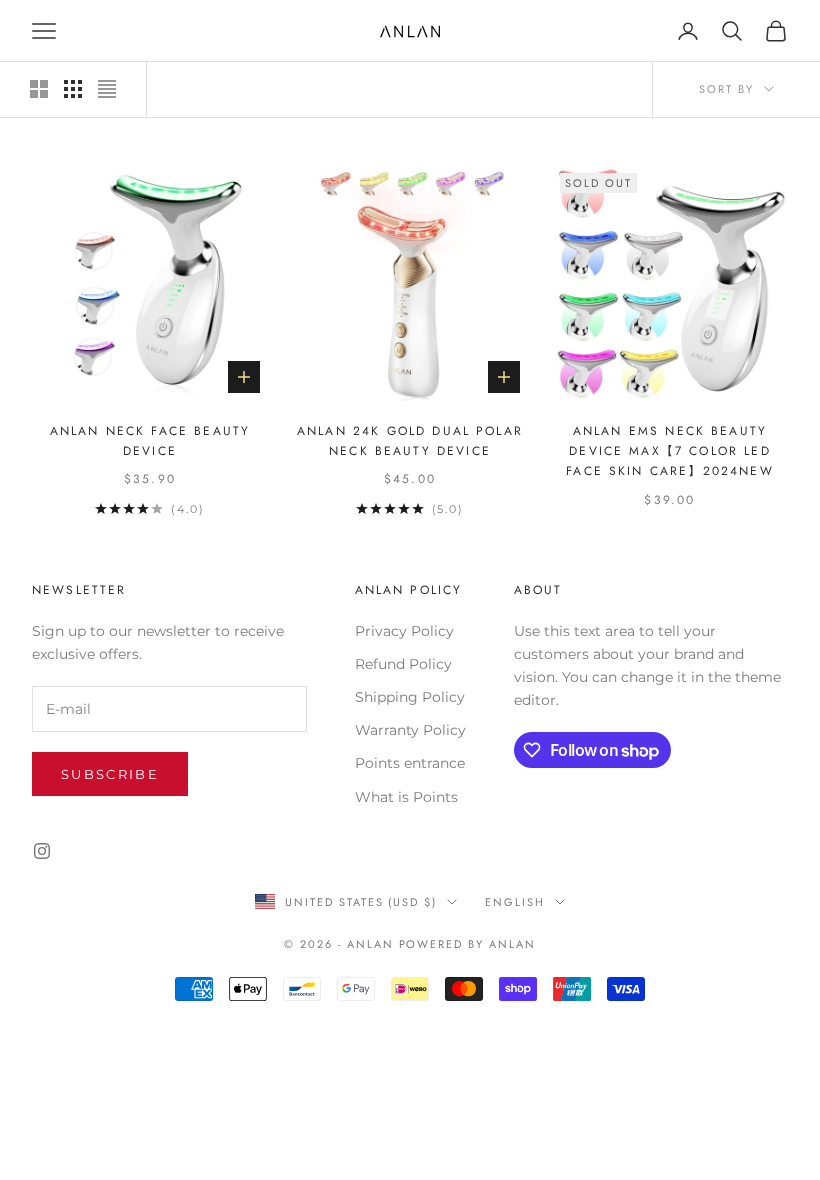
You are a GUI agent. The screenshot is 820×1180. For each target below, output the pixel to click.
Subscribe (110, 774)
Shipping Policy (410, 697)
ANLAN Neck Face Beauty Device (150, 441)
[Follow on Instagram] (42, 851)
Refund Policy (403, 664)
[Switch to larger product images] (39, 89)
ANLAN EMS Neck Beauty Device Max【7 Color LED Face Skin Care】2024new (670, 451)
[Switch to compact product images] (107, 89)
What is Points (406, 797)
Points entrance (410, 763)
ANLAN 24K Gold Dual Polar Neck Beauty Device (410, 441)
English (515, 902)
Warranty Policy (410, 730)
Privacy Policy (404, 631)
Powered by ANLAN (468, 944)
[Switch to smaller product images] (73, 89)
